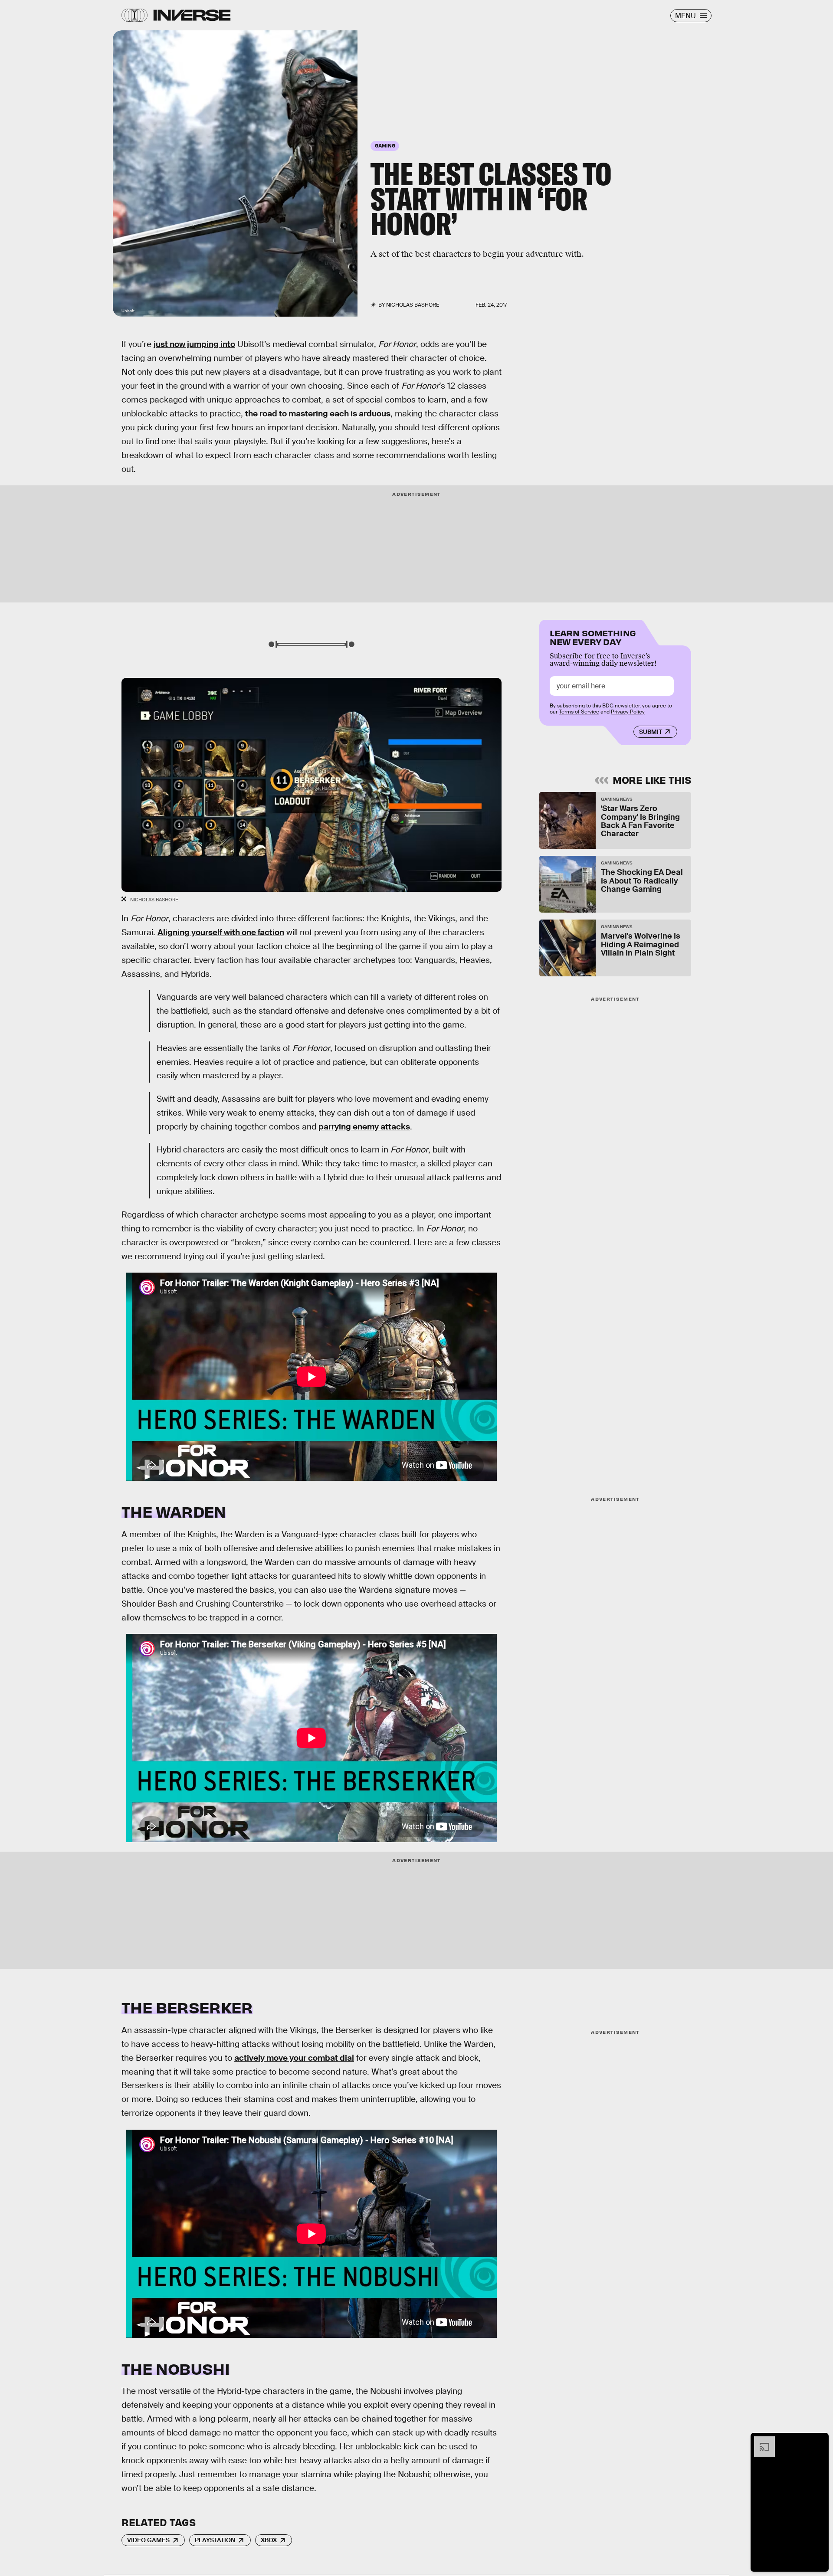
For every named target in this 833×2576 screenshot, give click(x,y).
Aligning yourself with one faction (221, 932)
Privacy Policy (628, 712)
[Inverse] (192, 15)
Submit (651, 732)
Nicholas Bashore (413, 305)
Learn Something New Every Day (593, 637)
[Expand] (760, 2441)
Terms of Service (579, 712)
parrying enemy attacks (364, 1127)
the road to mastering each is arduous (318, 414)
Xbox (269, 2540)
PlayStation (215, 2540)
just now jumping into (194, 344)
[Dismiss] (819, 2441)
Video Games (148, 2540)
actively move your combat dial (294, 2058)
